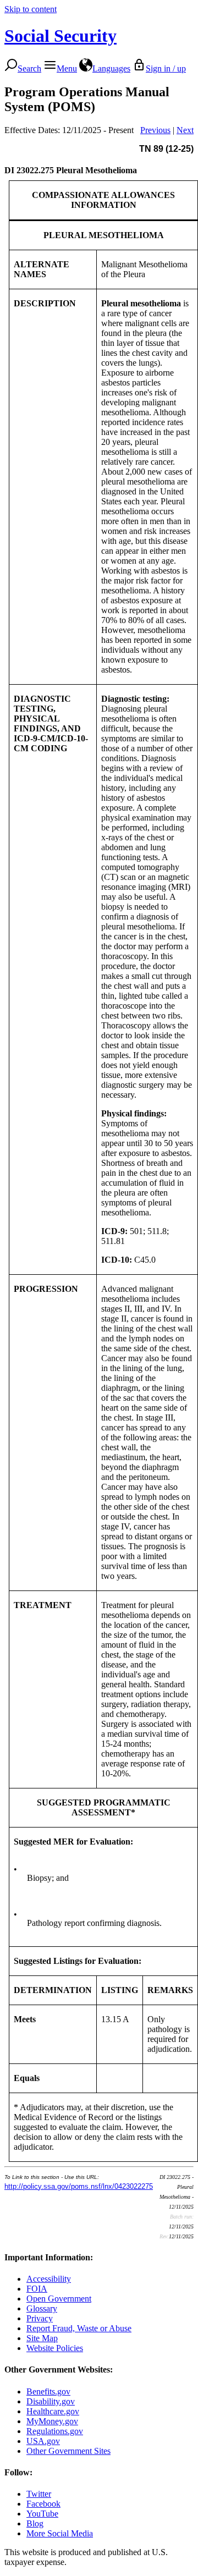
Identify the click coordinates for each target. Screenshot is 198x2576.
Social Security (61, 36)
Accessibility (49, 2279)
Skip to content (31, 9)
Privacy (40, 2318)
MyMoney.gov (52, 2421)
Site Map (42, 2338)
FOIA (37, 2289)
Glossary (42, 2308)
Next (185, 130)
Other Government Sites (68, 2451)
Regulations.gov (55, 2431)
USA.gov (43, 2441)
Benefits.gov (48, 2391)
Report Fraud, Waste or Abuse (79, 2328)
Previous (155, 130)
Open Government (59, 2299)
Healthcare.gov (53, 2411)
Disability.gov (51, 2401)
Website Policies (55, 2348)
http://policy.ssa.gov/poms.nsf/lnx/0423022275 (79, 2186)
